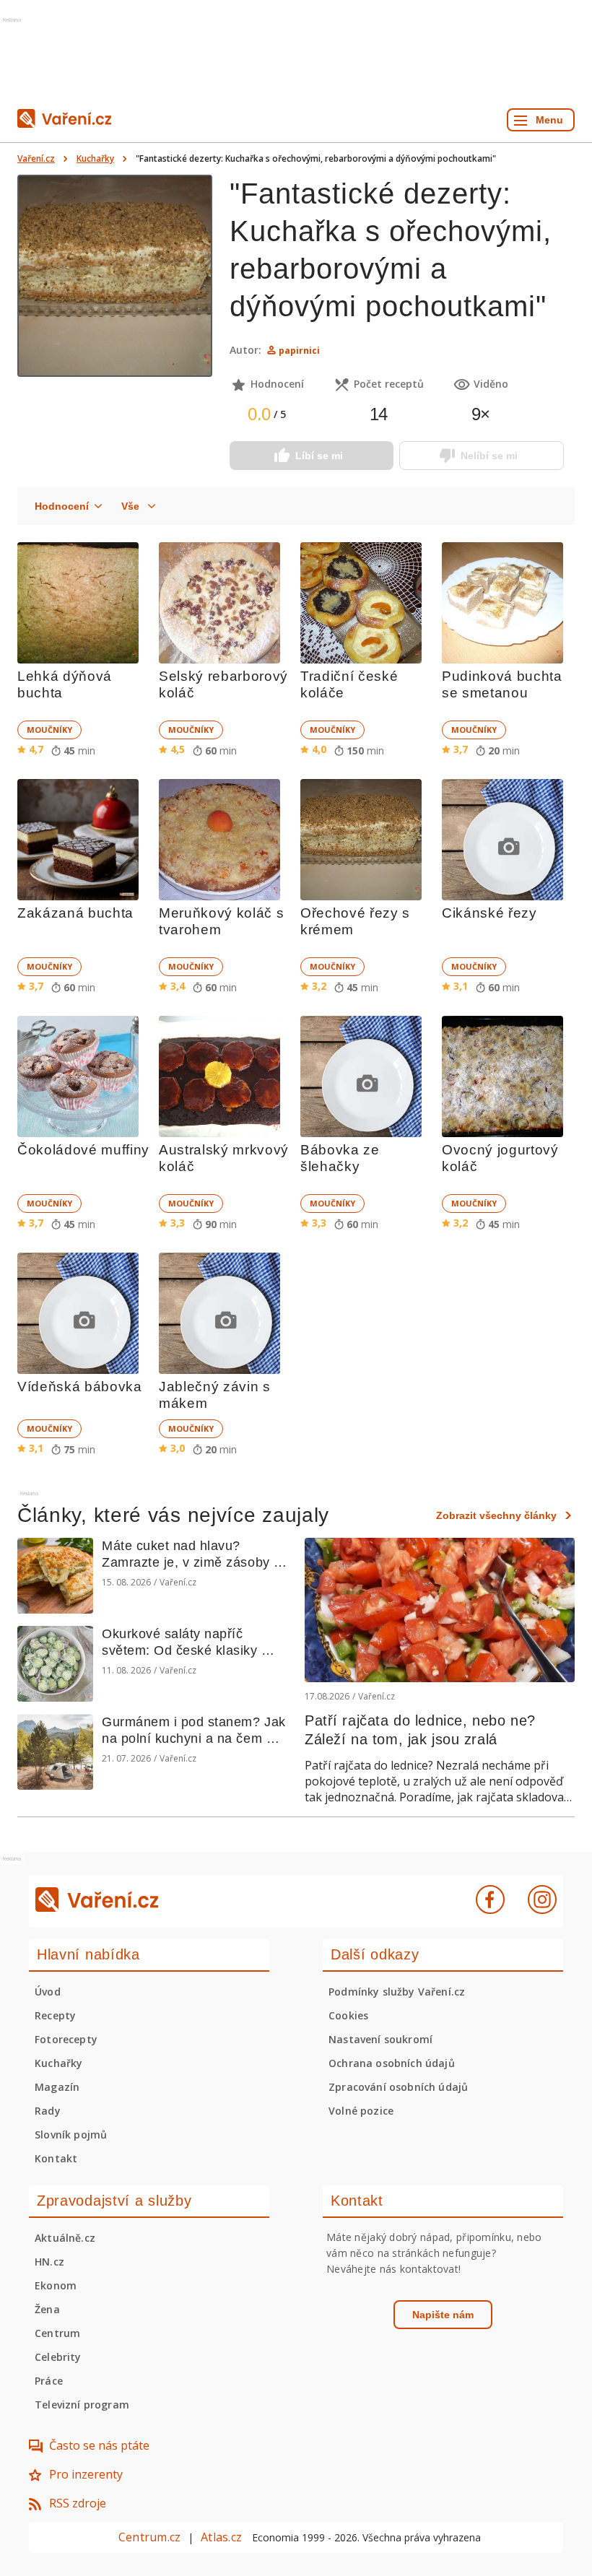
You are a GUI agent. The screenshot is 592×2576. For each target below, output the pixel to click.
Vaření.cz (36, 158)
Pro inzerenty (86, 2474)
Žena (47, 2309)
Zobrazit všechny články (496, 1515)
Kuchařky (95, 158)
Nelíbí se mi (489, 456)
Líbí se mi (319, 456)
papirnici (299, 351)
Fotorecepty (66, 2039)
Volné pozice (361, 2111)
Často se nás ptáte (99, 2445)
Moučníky (49, 730)
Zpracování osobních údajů (398, 2087)
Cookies (348, 2015)
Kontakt (56, 2158)
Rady (48, 2111)
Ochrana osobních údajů (392, 2063)
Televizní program (82, 2405)
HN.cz (49, 2262)
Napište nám (443, 2315)
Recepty (55, 2015)
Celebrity (58, 2357)
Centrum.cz (149, 2537)
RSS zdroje (78, 2503)
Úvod (48, 1992)
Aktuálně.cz (65, 2238)
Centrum (57, 2333)
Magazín (57, 2087)
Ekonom (56, 2285)
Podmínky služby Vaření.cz (397, 1992)
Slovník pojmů (71, 2135)
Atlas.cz (221, 2537)
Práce (49, 2381)
